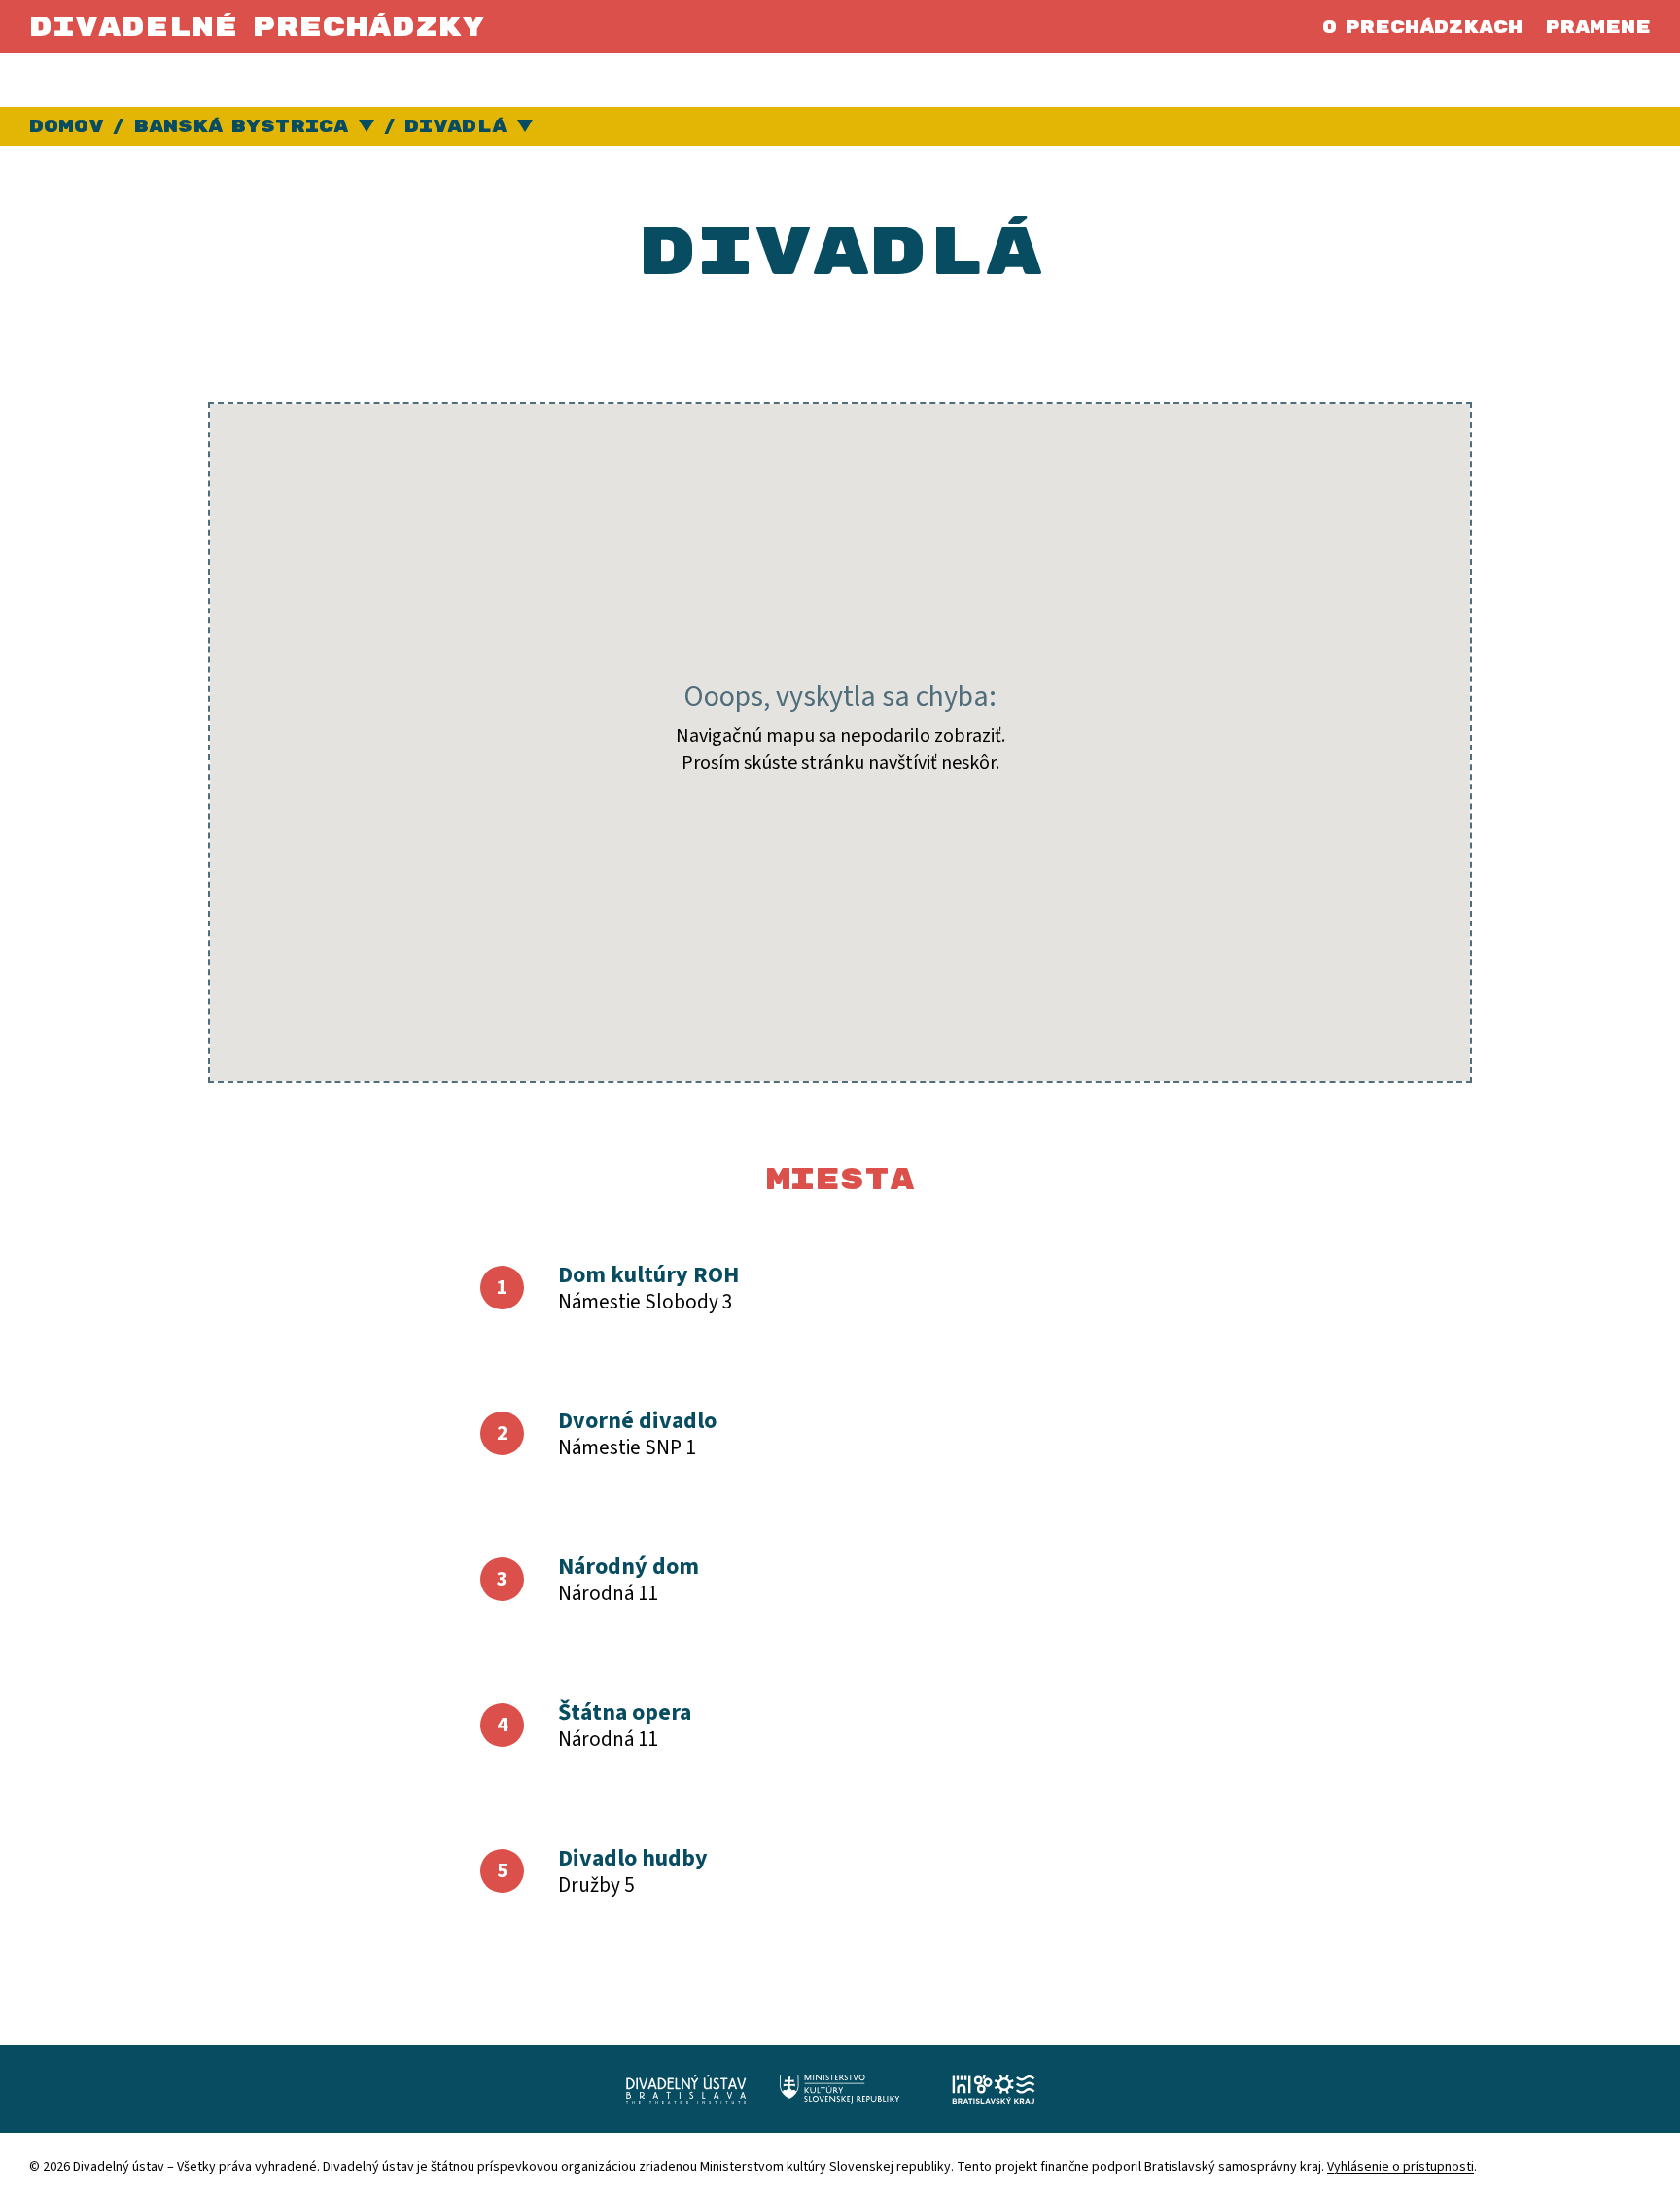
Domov (66, 127)
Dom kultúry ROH (648, 1275)
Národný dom (629, 1567)
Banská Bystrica (241, 127)
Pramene (1598, 28)
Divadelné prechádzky (257, 28)
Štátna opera (625, 1712)
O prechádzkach (1422, 28)
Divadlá (455, 127)
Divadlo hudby (633, 1858)
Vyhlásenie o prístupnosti (1400, 2167)
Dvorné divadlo (637, 1421)
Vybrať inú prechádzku (525, 127)
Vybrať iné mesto (367, 127)
